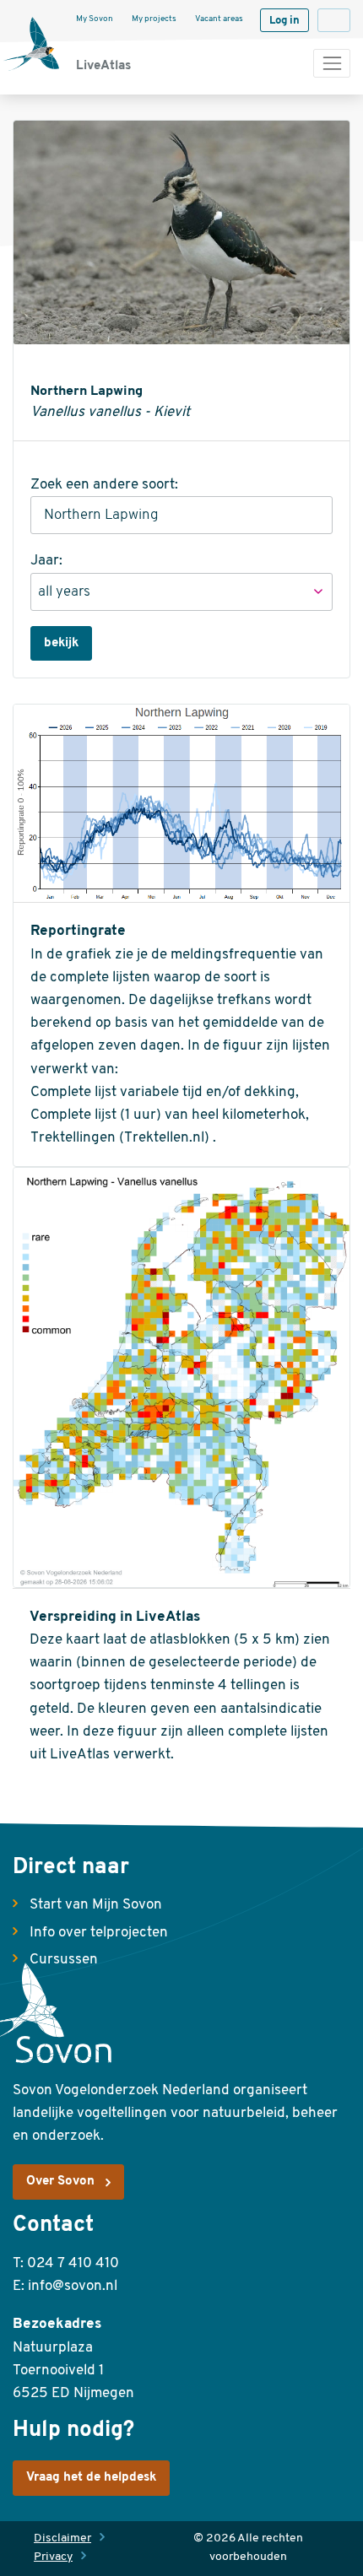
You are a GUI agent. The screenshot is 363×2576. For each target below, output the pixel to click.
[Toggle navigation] (332, 63)
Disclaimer (62, 2538)
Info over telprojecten (99, 1933)
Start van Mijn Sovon (96, 1905)
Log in (284, 21)
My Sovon (95, 19)
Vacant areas (219, 19)
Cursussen (64, 1960)
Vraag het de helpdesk (91, 2478)
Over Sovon (60, 2182)
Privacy (53, 2557)
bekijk (61, 643)
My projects (154, 19)
